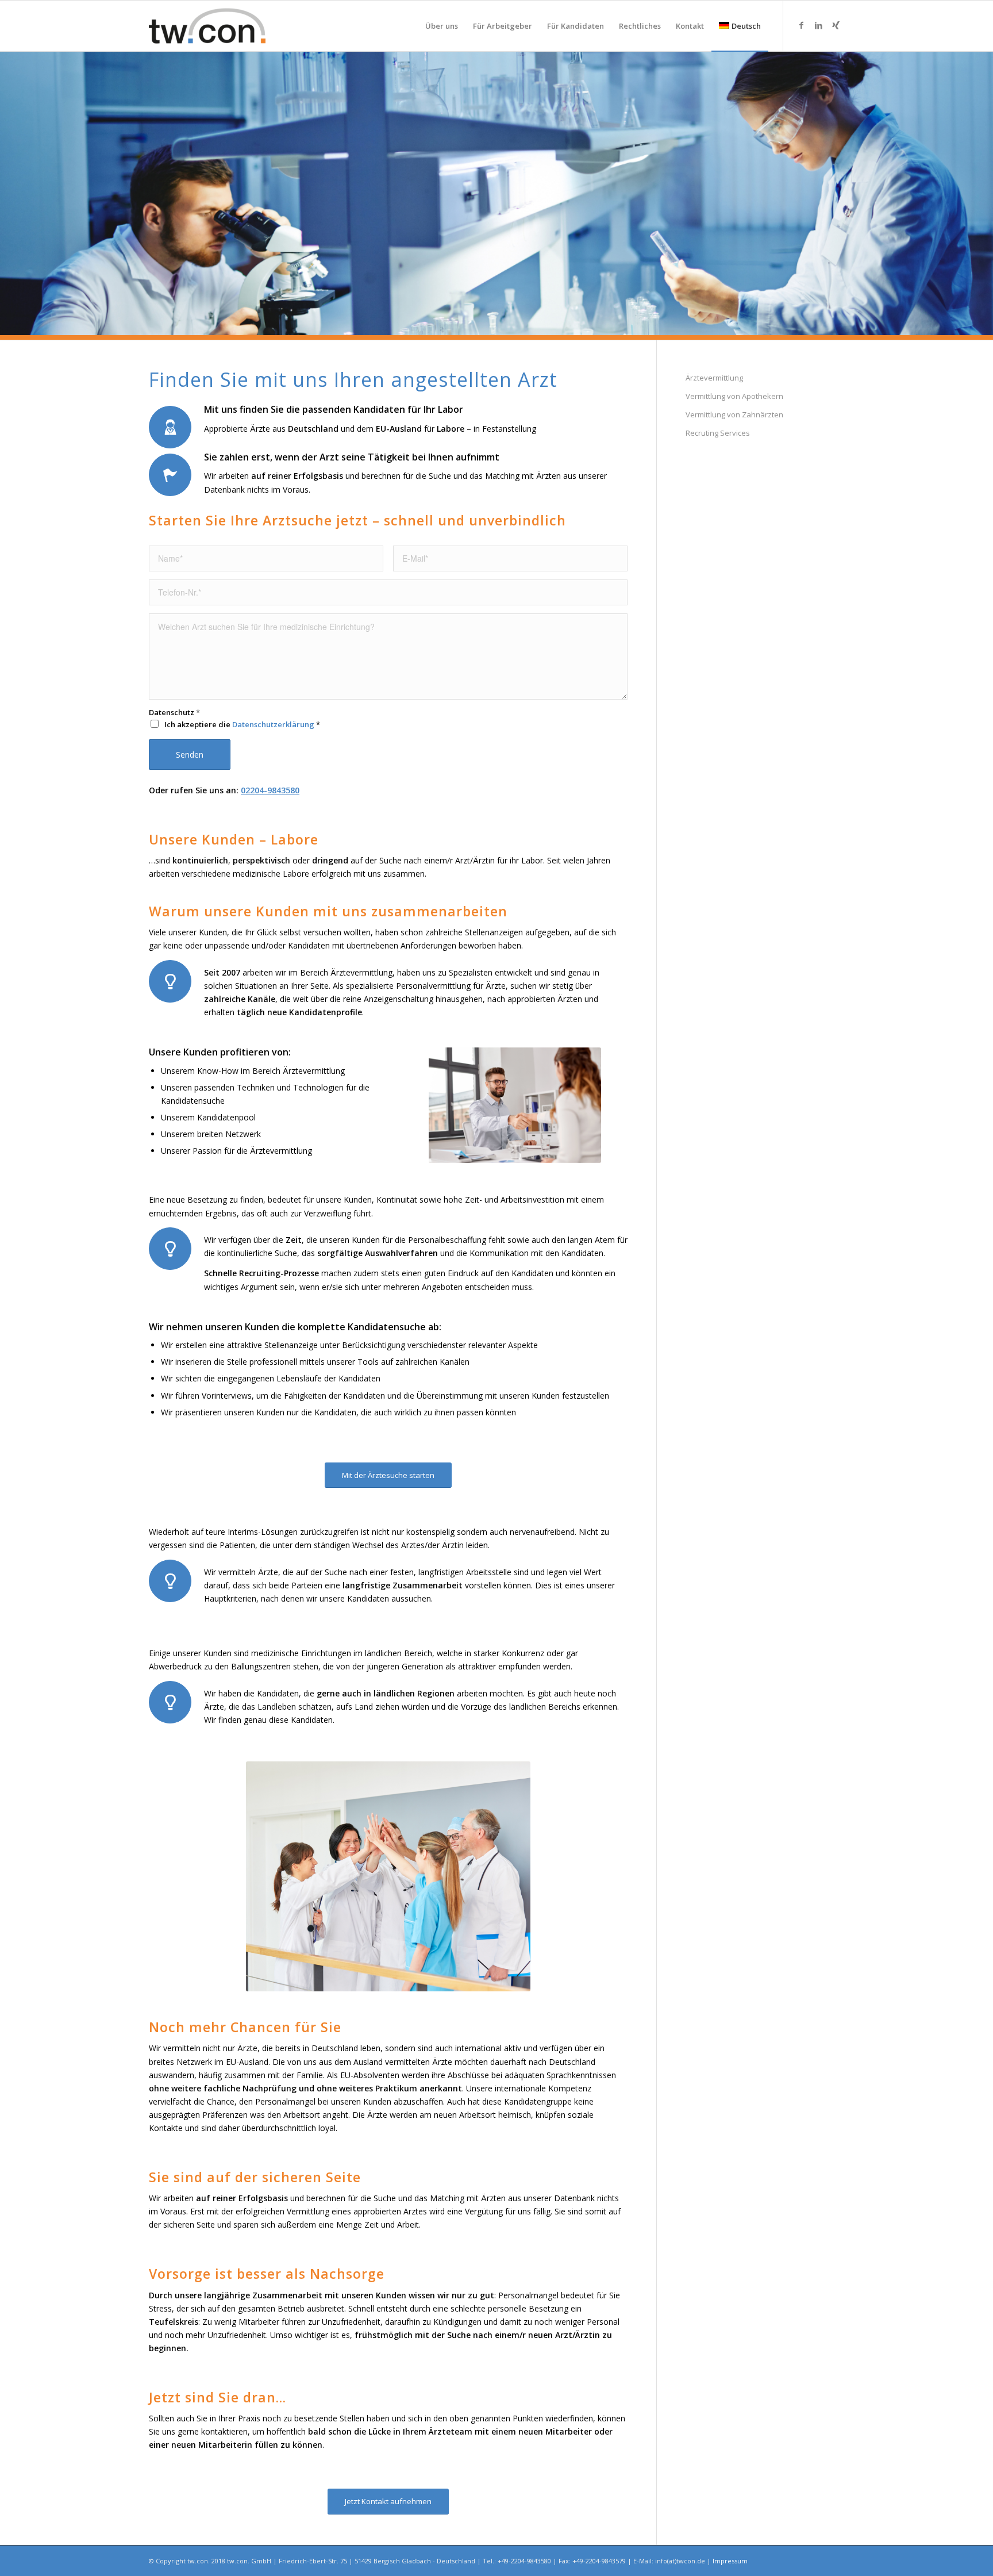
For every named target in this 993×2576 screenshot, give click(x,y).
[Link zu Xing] (836, 25)
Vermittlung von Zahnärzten (734, 414)
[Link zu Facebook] (801, 25)
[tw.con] (207, 26)
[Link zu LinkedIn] (818, 25)
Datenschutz (174, 713)
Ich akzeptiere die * (242, 725)
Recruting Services (718, 433)
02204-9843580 (270, 790)
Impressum (730, 2561)
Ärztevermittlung (714, 378)
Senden (190, 755)
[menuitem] (442, 26)
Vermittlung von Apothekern (734, 396)
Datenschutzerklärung (273, 724)
